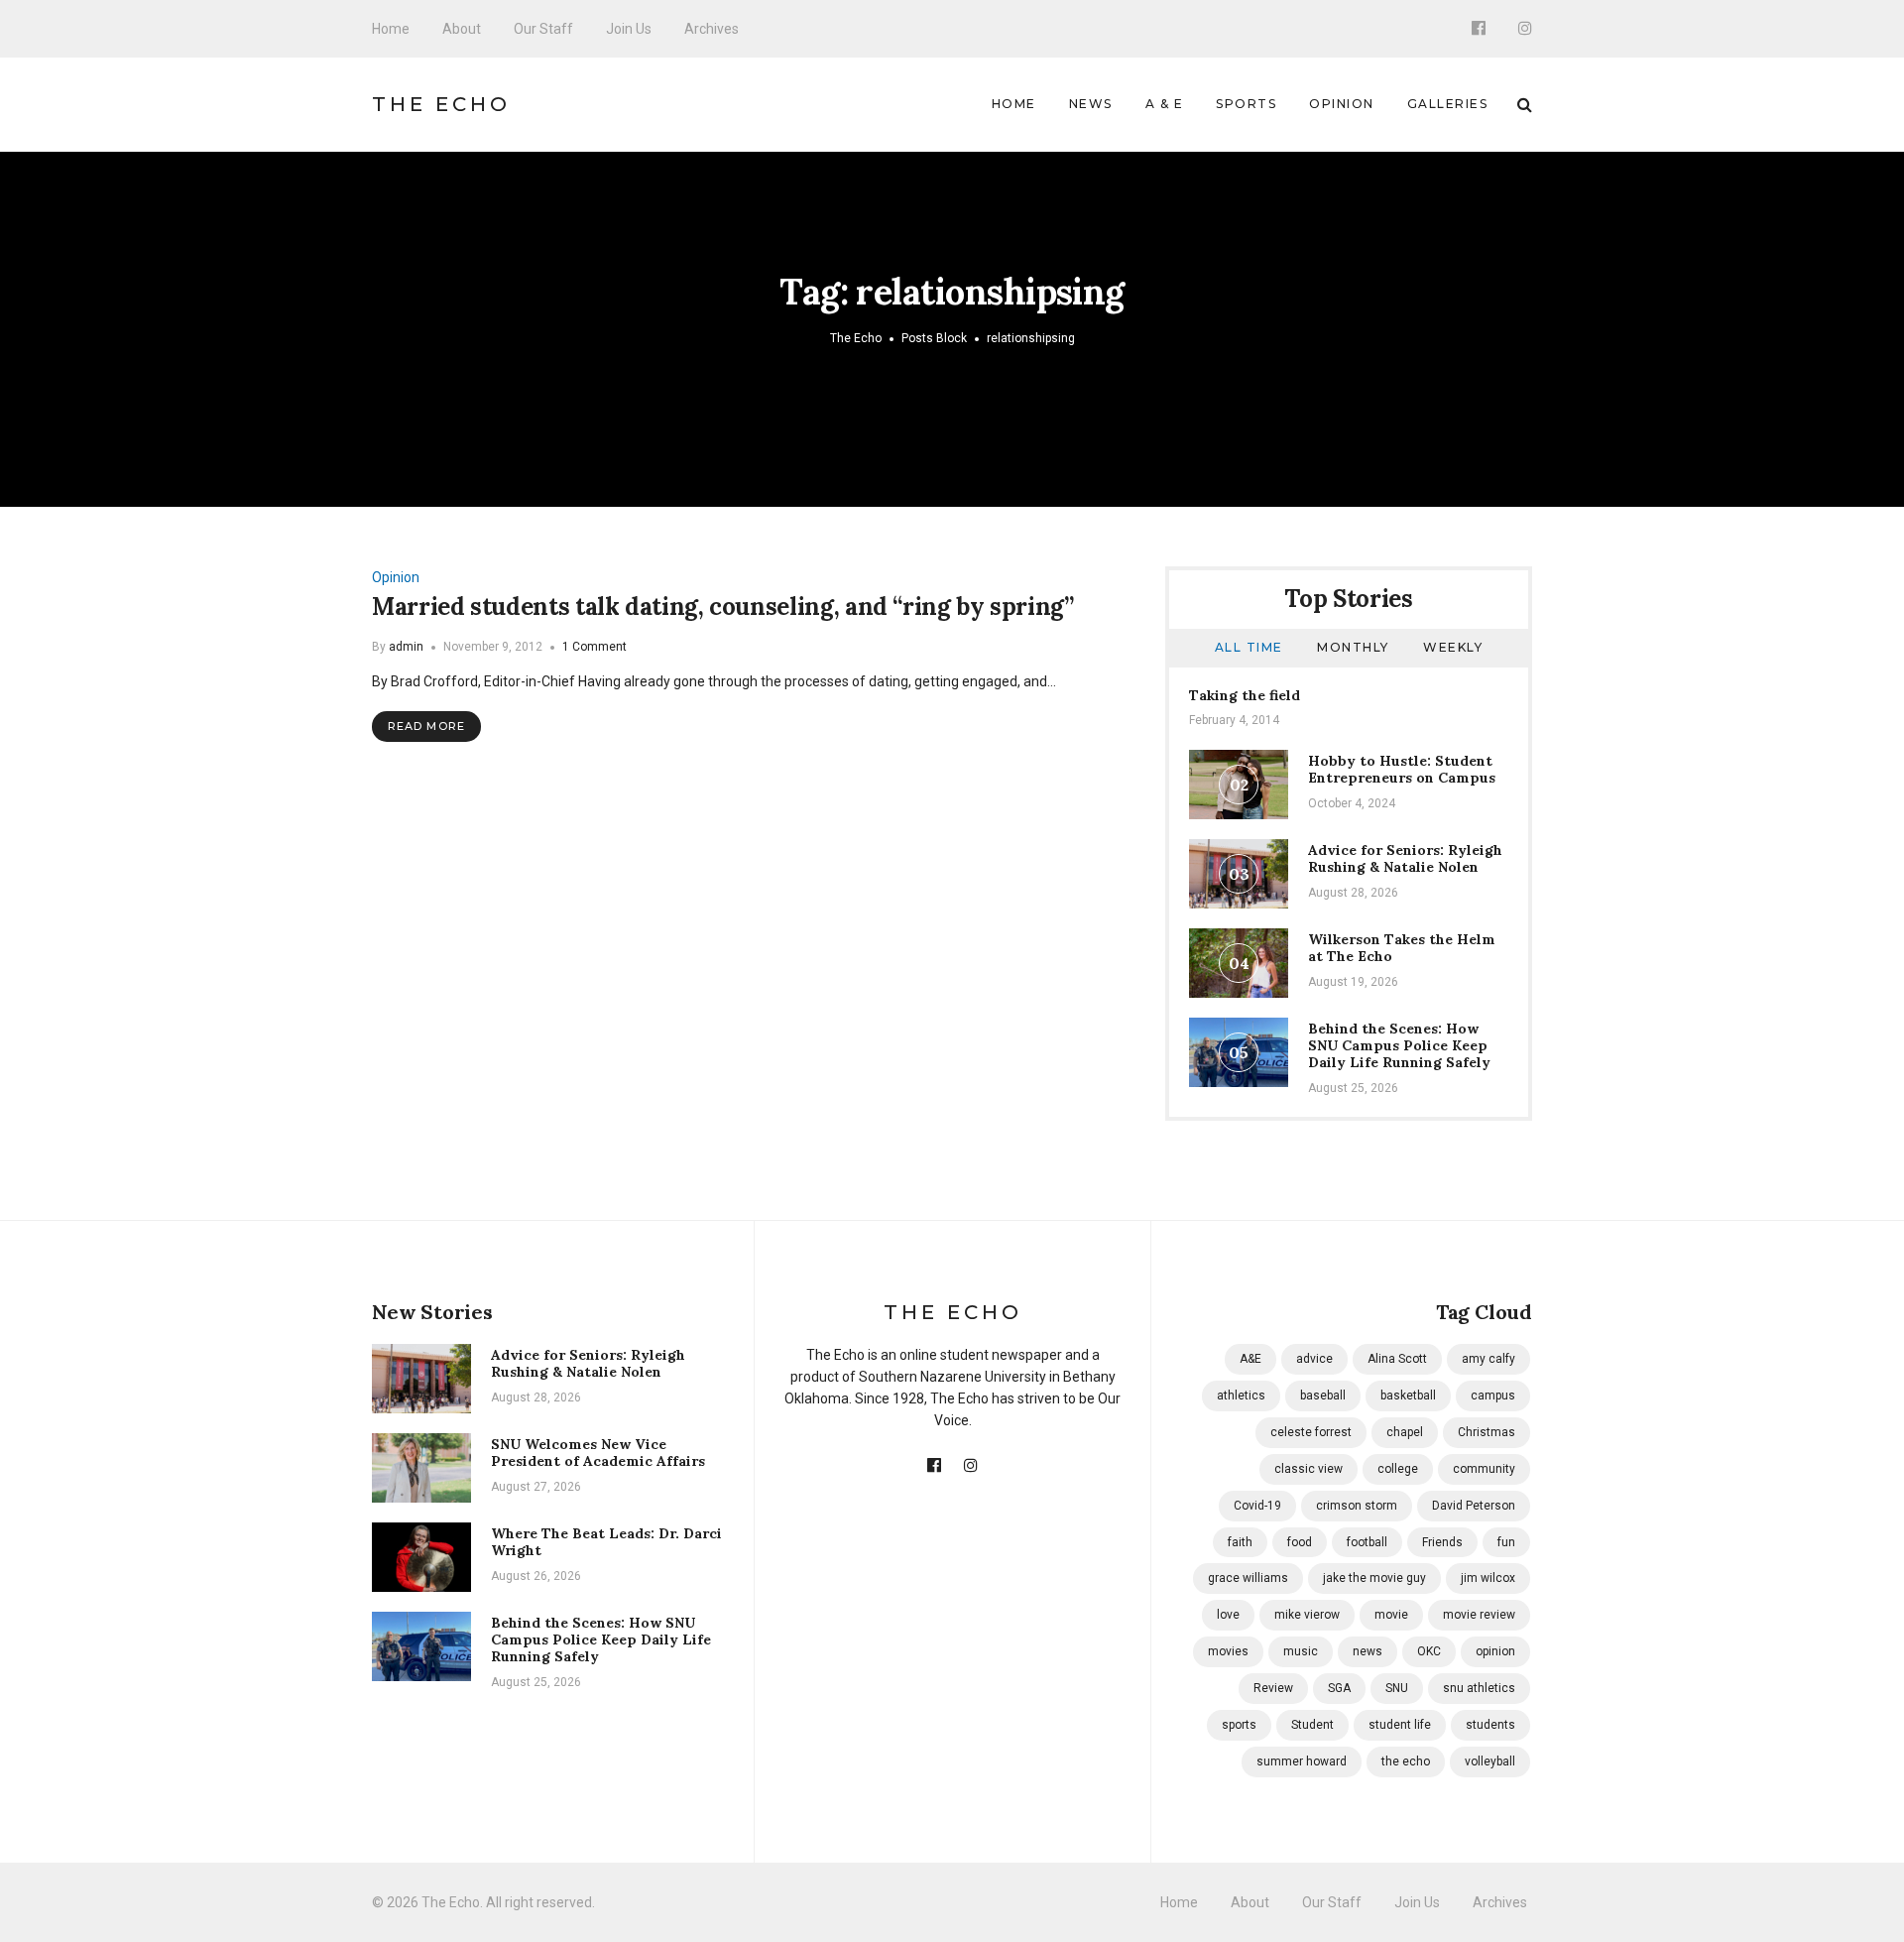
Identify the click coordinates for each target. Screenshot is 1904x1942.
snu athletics (1479, 1688)
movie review (1479, 1615)
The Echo (441, 104)
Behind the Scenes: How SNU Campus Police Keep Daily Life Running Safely (1399, 1045)
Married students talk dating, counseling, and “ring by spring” (723, 607)
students (1490, 1725)
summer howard (1302, 1761)
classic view (1309, 1469)
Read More (426, 726)
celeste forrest (1311, 1432)
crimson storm (1357, 1506)
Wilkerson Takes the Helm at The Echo (1402, 948)
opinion (1495, 1651)
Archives (712, 29)
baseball (1323, 1396)
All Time (1249, 647)
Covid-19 (1257, 1506)
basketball (1408, 1396)
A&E (1250, 1359)
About (462, 29)
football (1367, 1542)
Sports (1246, 104)
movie (1391, 1615)
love (1228, 1615)
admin (406, 647)
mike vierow (1307, 1615)
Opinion (1342, 104)
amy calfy (1488, 1359)
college (1398, 1469)
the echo (1406, 1761)
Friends (1442, 1542)
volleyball (1490, 1761)
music (1301, 1651)
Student (1312, 1725)
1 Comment (595, 647)
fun (1506, 1542)
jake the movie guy (1374, 1578)
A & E (1165, 104)
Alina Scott (1397, 1359)
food (1300, 1542)
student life (1400, 1725)
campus (1493, 1396)
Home (391, 29)
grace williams (1248, 1578)
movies (1228, 1651)
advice (1314, 1359)
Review (1273, 1688)
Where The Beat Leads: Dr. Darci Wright (606, 1542)
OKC (1429, 1651)
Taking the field (1245, 695)
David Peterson (1474, 1506)
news (1368, 1651)
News (1091, 104)
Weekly (1453, 647)
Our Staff (543, 29)
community (1484, 1469)
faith (1240, 1542)
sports (1239, 1725)
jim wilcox (1488, 1578)
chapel (1405, 1432)
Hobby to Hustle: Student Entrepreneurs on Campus (1402, 769)
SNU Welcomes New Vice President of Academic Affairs (598, 1453)
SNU (1397, 1688)
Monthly (1353, 647)
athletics (1241, 1396)
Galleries (1448, 104)
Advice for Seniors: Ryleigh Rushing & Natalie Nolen (1405, 858)
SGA (1339, 1688)
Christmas (1487, 1432)
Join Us (629, 29)
